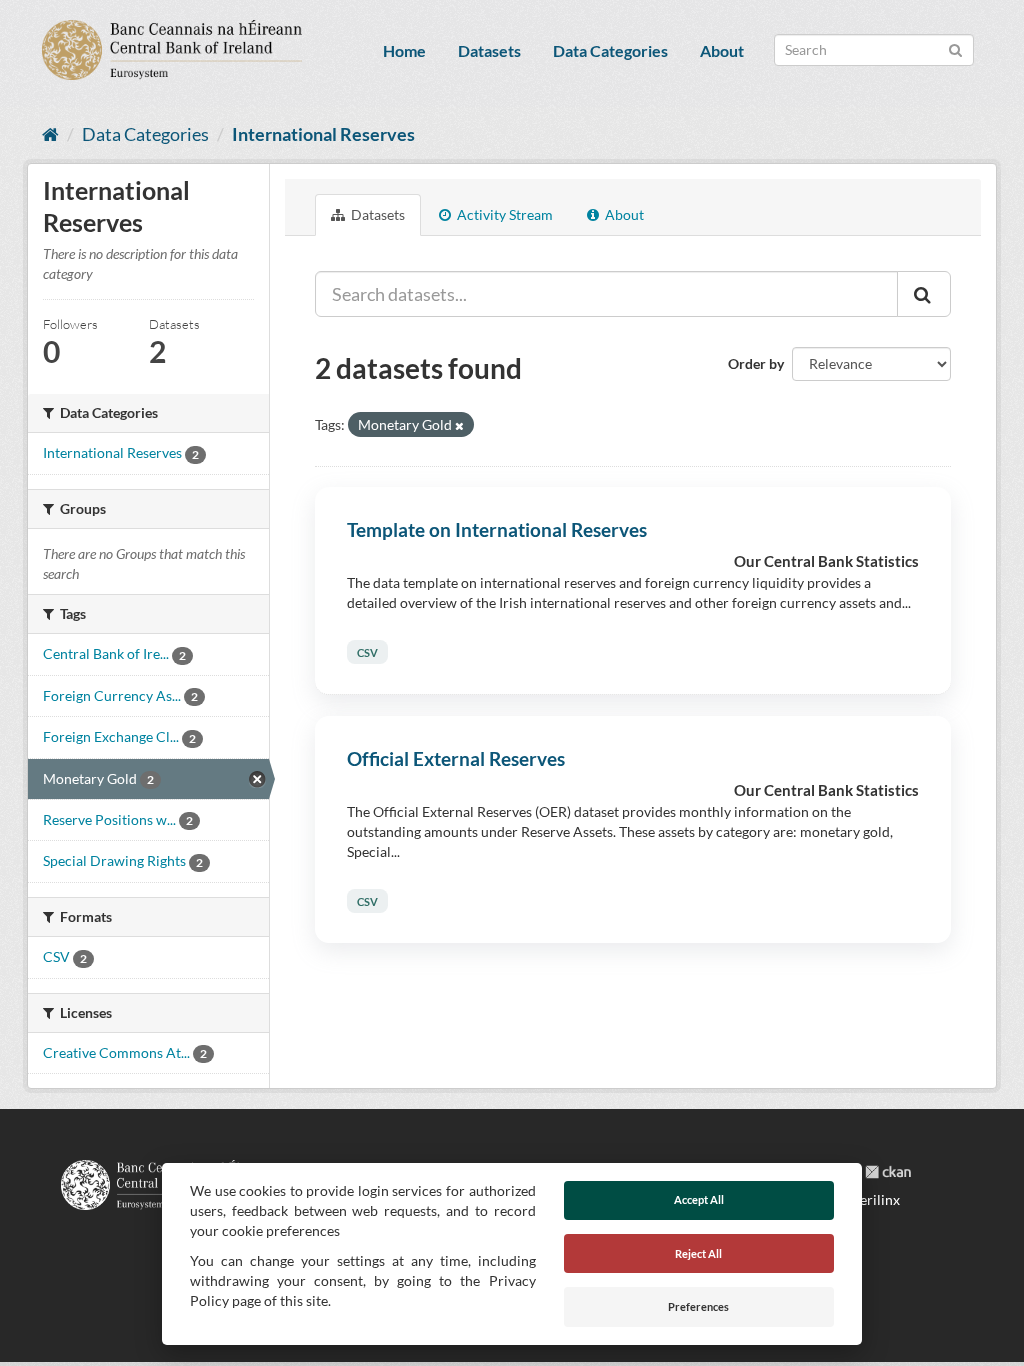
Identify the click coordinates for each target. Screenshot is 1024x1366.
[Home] (50, 134)
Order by (756, 363)
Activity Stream (503, 214)
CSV (367, 652)
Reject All (698, 1253)
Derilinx (873, 1199)
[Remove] (459, 425)
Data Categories (610, 50)
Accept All (699, 1199)
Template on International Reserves (497, 529)
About (722, 50)
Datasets (489, 50)
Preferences (698, 1306)
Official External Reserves (456, 758)
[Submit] (955, 48)
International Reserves (323, 134)
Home (404, 50)
